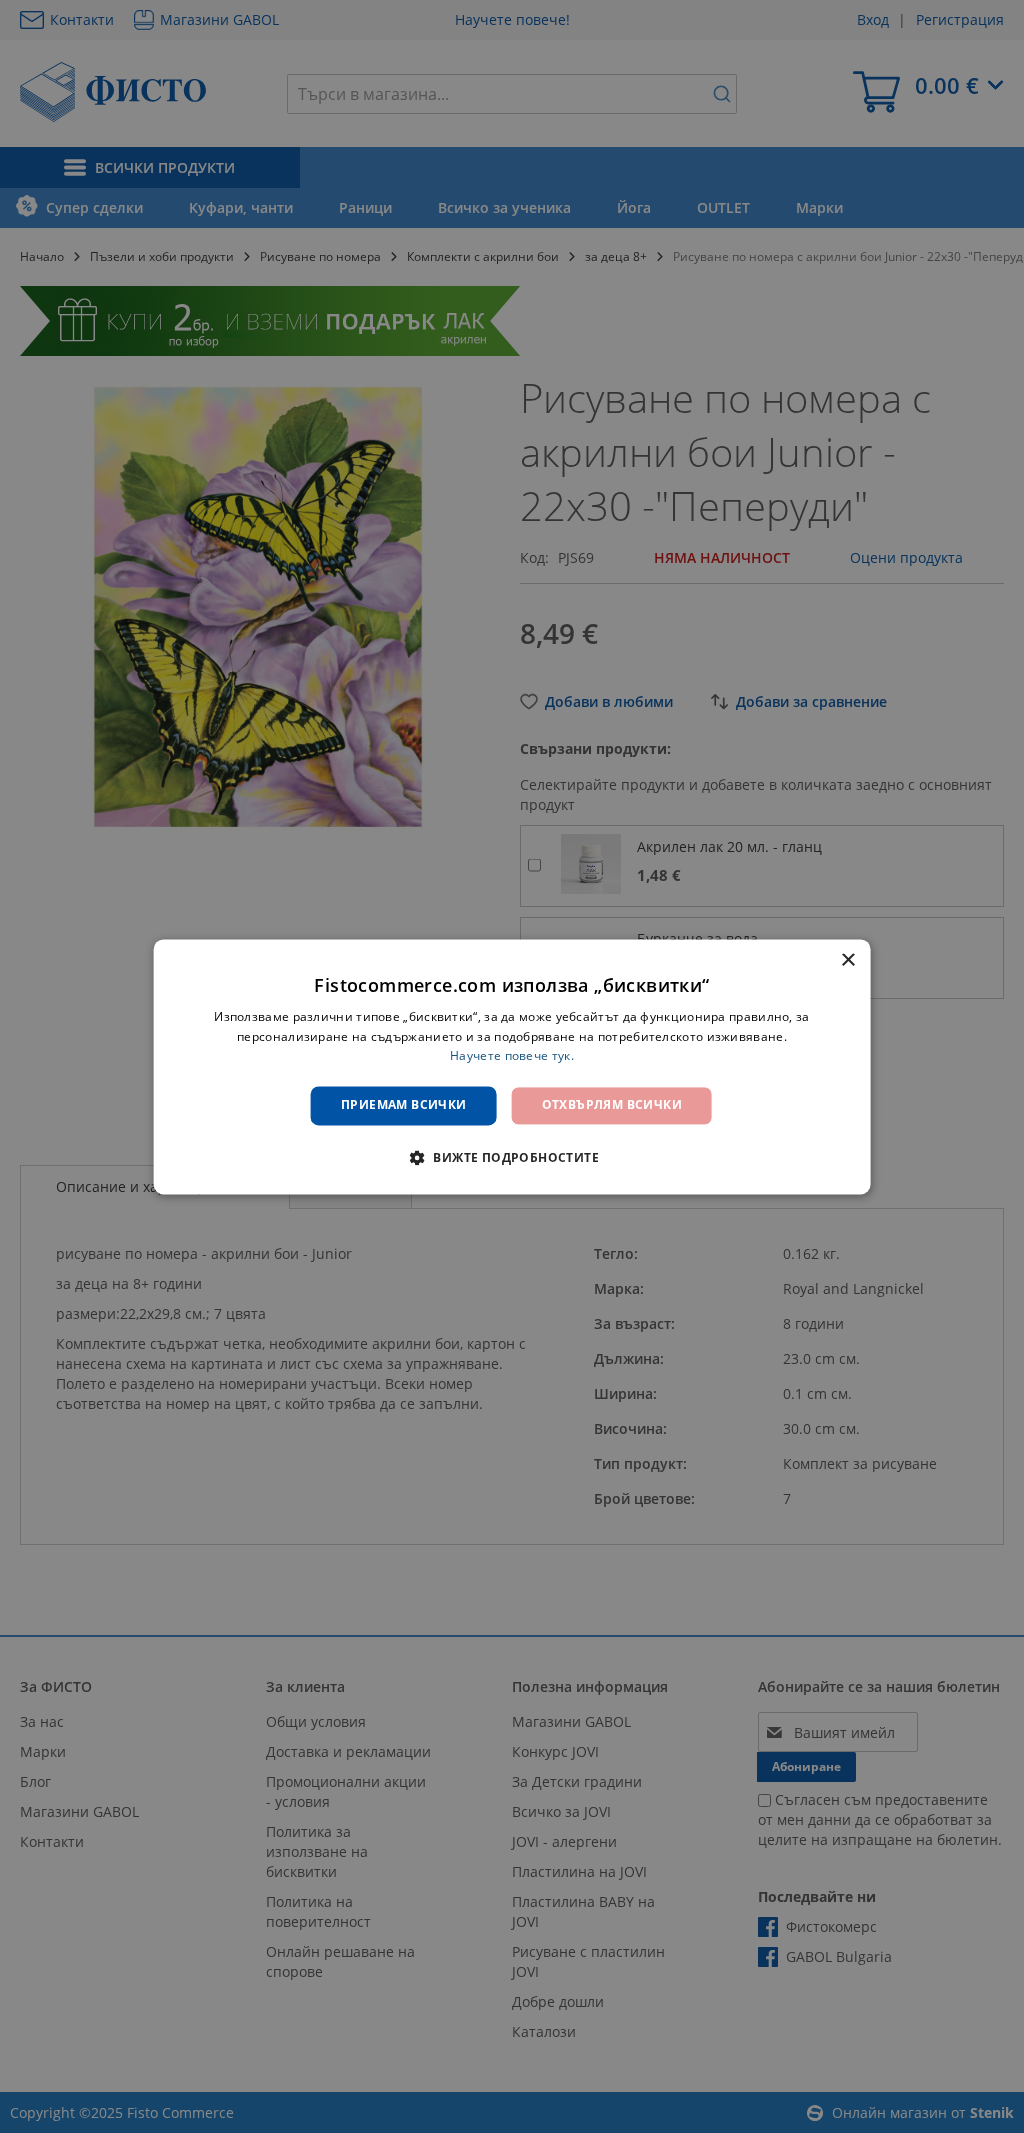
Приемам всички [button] (404, 1105)
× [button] (847, 960)
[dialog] (512, 1066)
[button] (512, 1157)
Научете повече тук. (512, 1056)
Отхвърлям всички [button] (612, 1105)
